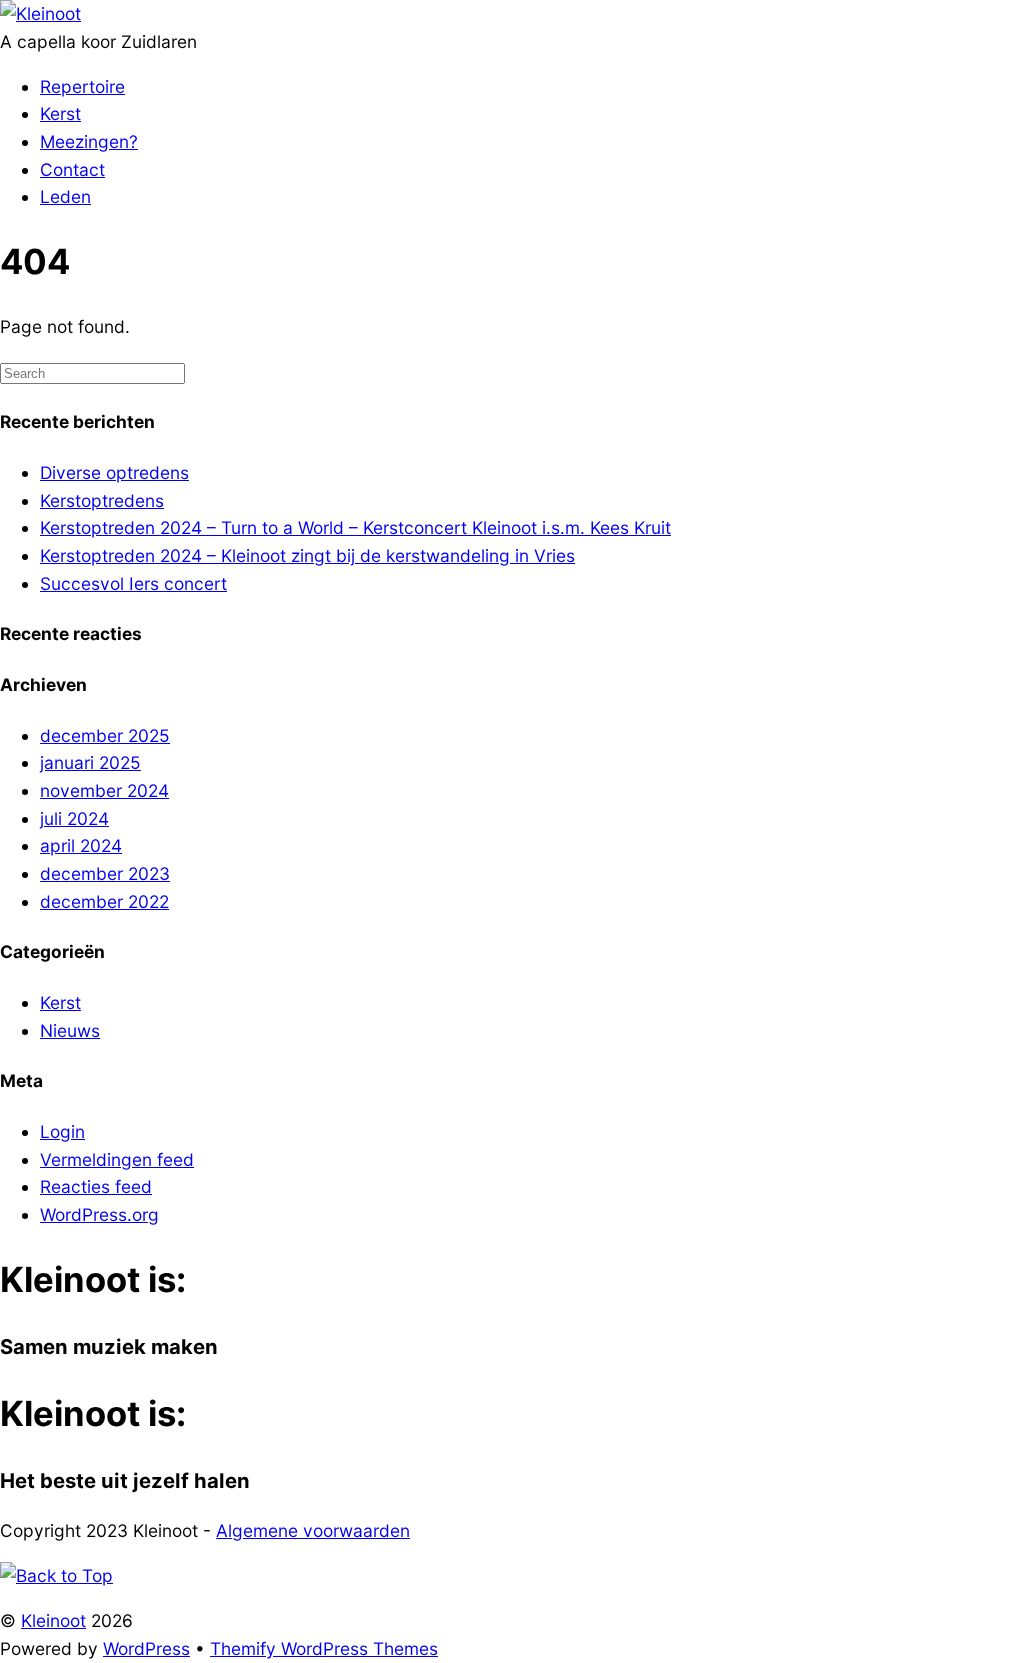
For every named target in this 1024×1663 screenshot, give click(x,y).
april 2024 (81, 845)
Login (62, 1131)
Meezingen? (89, 141)
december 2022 (104, 901)
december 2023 (105, 873)
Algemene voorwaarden (313, 1530)
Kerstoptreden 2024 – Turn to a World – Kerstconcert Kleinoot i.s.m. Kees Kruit (355, 527)
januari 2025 (90, 762)
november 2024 (104, 790)
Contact (72, 169)
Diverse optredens (114, 472)
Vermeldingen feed (117, 1159)
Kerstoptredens (102, 500)
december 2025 (105, 735)
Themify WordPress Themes (324, 1648)
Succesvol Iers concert (133, 583)
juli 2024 (74, 818)
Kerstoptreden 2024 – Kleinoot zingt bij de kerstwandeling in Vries (307, 555)
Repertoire (82, 86)
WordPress (146, 1648)
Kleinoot (53, 1620)
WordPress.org (99, 1214)
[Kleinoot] (40, 13)
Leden (65, 196)
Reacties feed (96, 1186)
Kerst (60, 113)
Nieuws (70, 1030)
